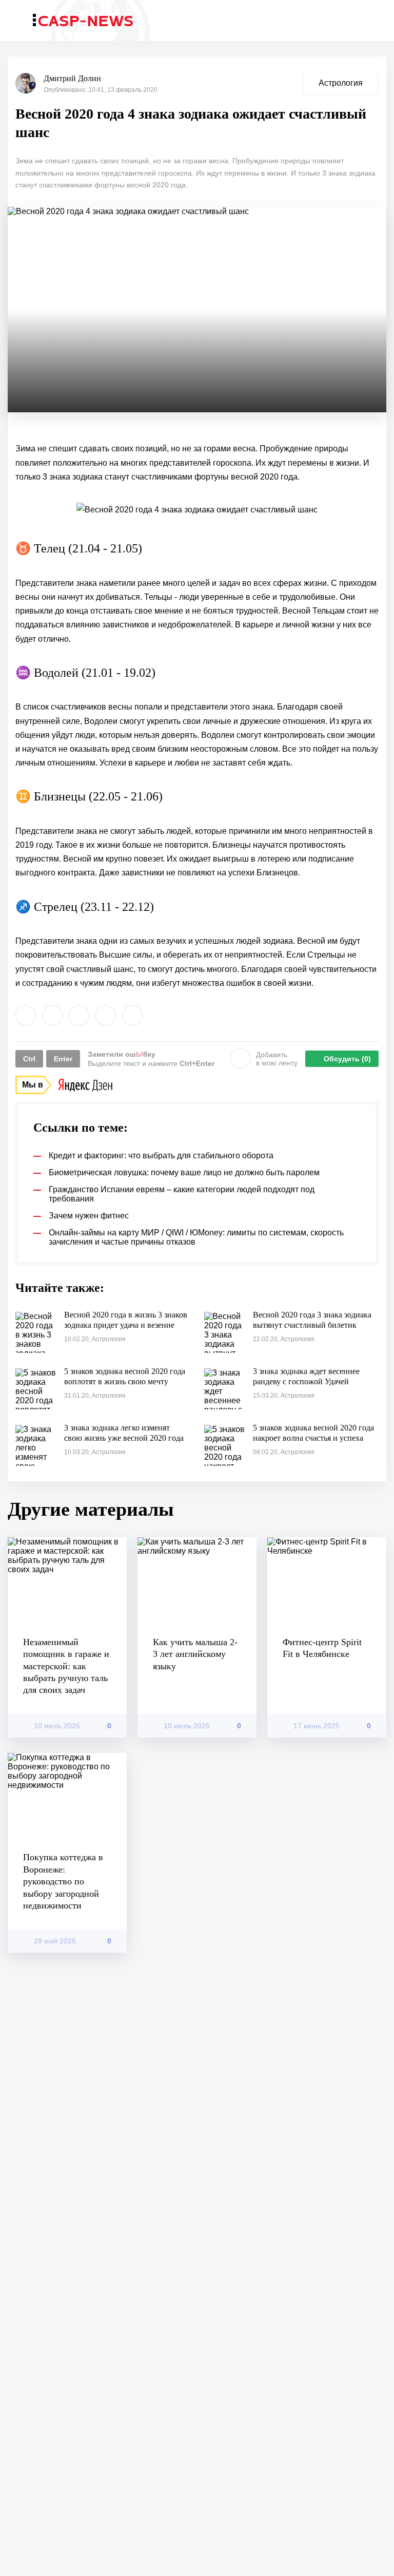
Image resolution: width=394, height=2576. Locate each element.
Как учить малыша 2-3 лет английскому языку (195, 1654)
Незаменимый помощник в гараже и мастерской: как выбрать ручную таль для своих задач (66, 1666)
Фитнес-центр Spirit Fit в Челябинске (322, 1648)
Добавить (277, 1059)
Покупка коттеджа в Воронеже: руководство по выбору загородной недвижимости (63, 1881)
